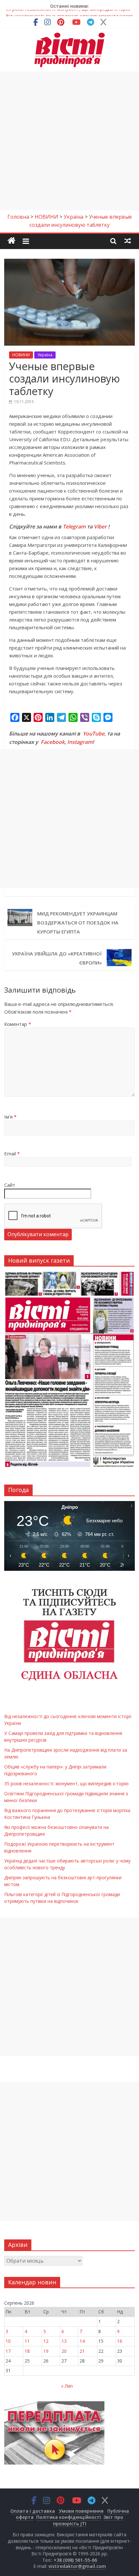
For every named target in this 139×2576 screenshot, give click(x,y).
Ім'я (10, 1117)
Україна (45, 355)
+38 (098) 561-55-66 (75, 2560)
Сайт (10, 1185)
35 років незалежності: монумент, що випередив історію (67, 1783)
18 (27, 2351)
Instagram (80, 742)
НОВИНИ (21, 355)
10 (8, 2341)
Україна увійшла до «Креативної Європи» (57, 958)
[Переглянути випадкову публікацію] (128, 241)
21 (82, 2351)
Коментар (18, 1024)
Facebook (53, 742)
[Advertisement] (69, 141)
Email (12, 1153)
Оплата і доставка (33, 2511)
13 (64, 2341)
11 (27, 2341)
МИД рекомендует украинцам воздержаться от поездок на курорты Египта (78, 923)
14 (82, 2341)
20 (64, 2351)
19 (46, 2351)
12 (46, 2341)
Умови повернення (81, 2511)
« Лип (67, 2386)
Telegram (74, 527)
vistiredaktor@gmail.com (77, 2566)
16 (120, 2341)
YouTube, (94, 734)
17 (8, 2351)
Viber (100, 527)
